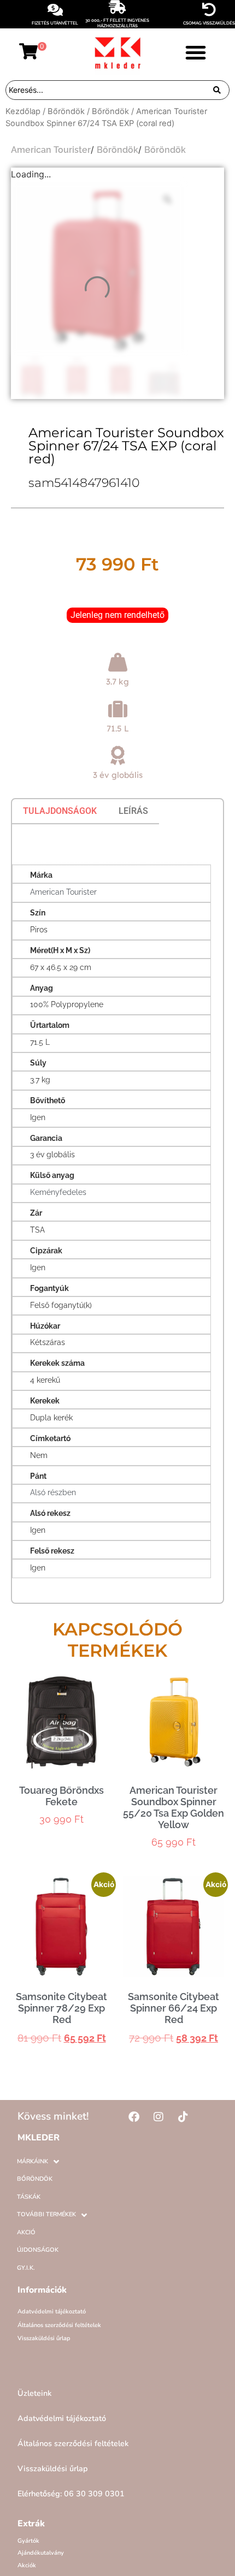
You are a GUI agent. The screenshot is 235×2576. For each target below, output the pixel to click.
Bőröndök (66, 111)
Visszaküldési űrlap (44, 2338)
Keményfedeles (58, 1192)
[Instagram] (158, 2117)
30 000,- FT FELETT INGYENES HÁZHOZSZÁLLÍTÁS (117, 23)
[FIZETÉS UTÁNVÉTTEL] (55, 10)
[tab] (60, 811)
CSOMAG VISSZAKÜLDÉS (209, 23)
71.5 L (118, 728)
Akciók (27, 2565)
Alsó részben (53, 1492)
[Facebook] (134, 2117)
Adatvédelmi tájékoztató (52, 2312)
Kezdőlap (23, 111)
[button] (196, 52)
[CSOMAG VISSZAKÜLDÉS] (209, 10)
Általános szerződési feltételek (59, 2325)
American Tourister (51, 150)
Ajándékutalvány (41, 2553)
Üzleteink (34, 2393)
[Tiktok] (183, 2117)
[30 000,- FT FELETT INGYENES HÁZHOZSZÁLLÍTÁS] (117, 7)
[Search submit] (217, 90)
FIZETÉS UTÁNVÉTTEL (55, 23)
